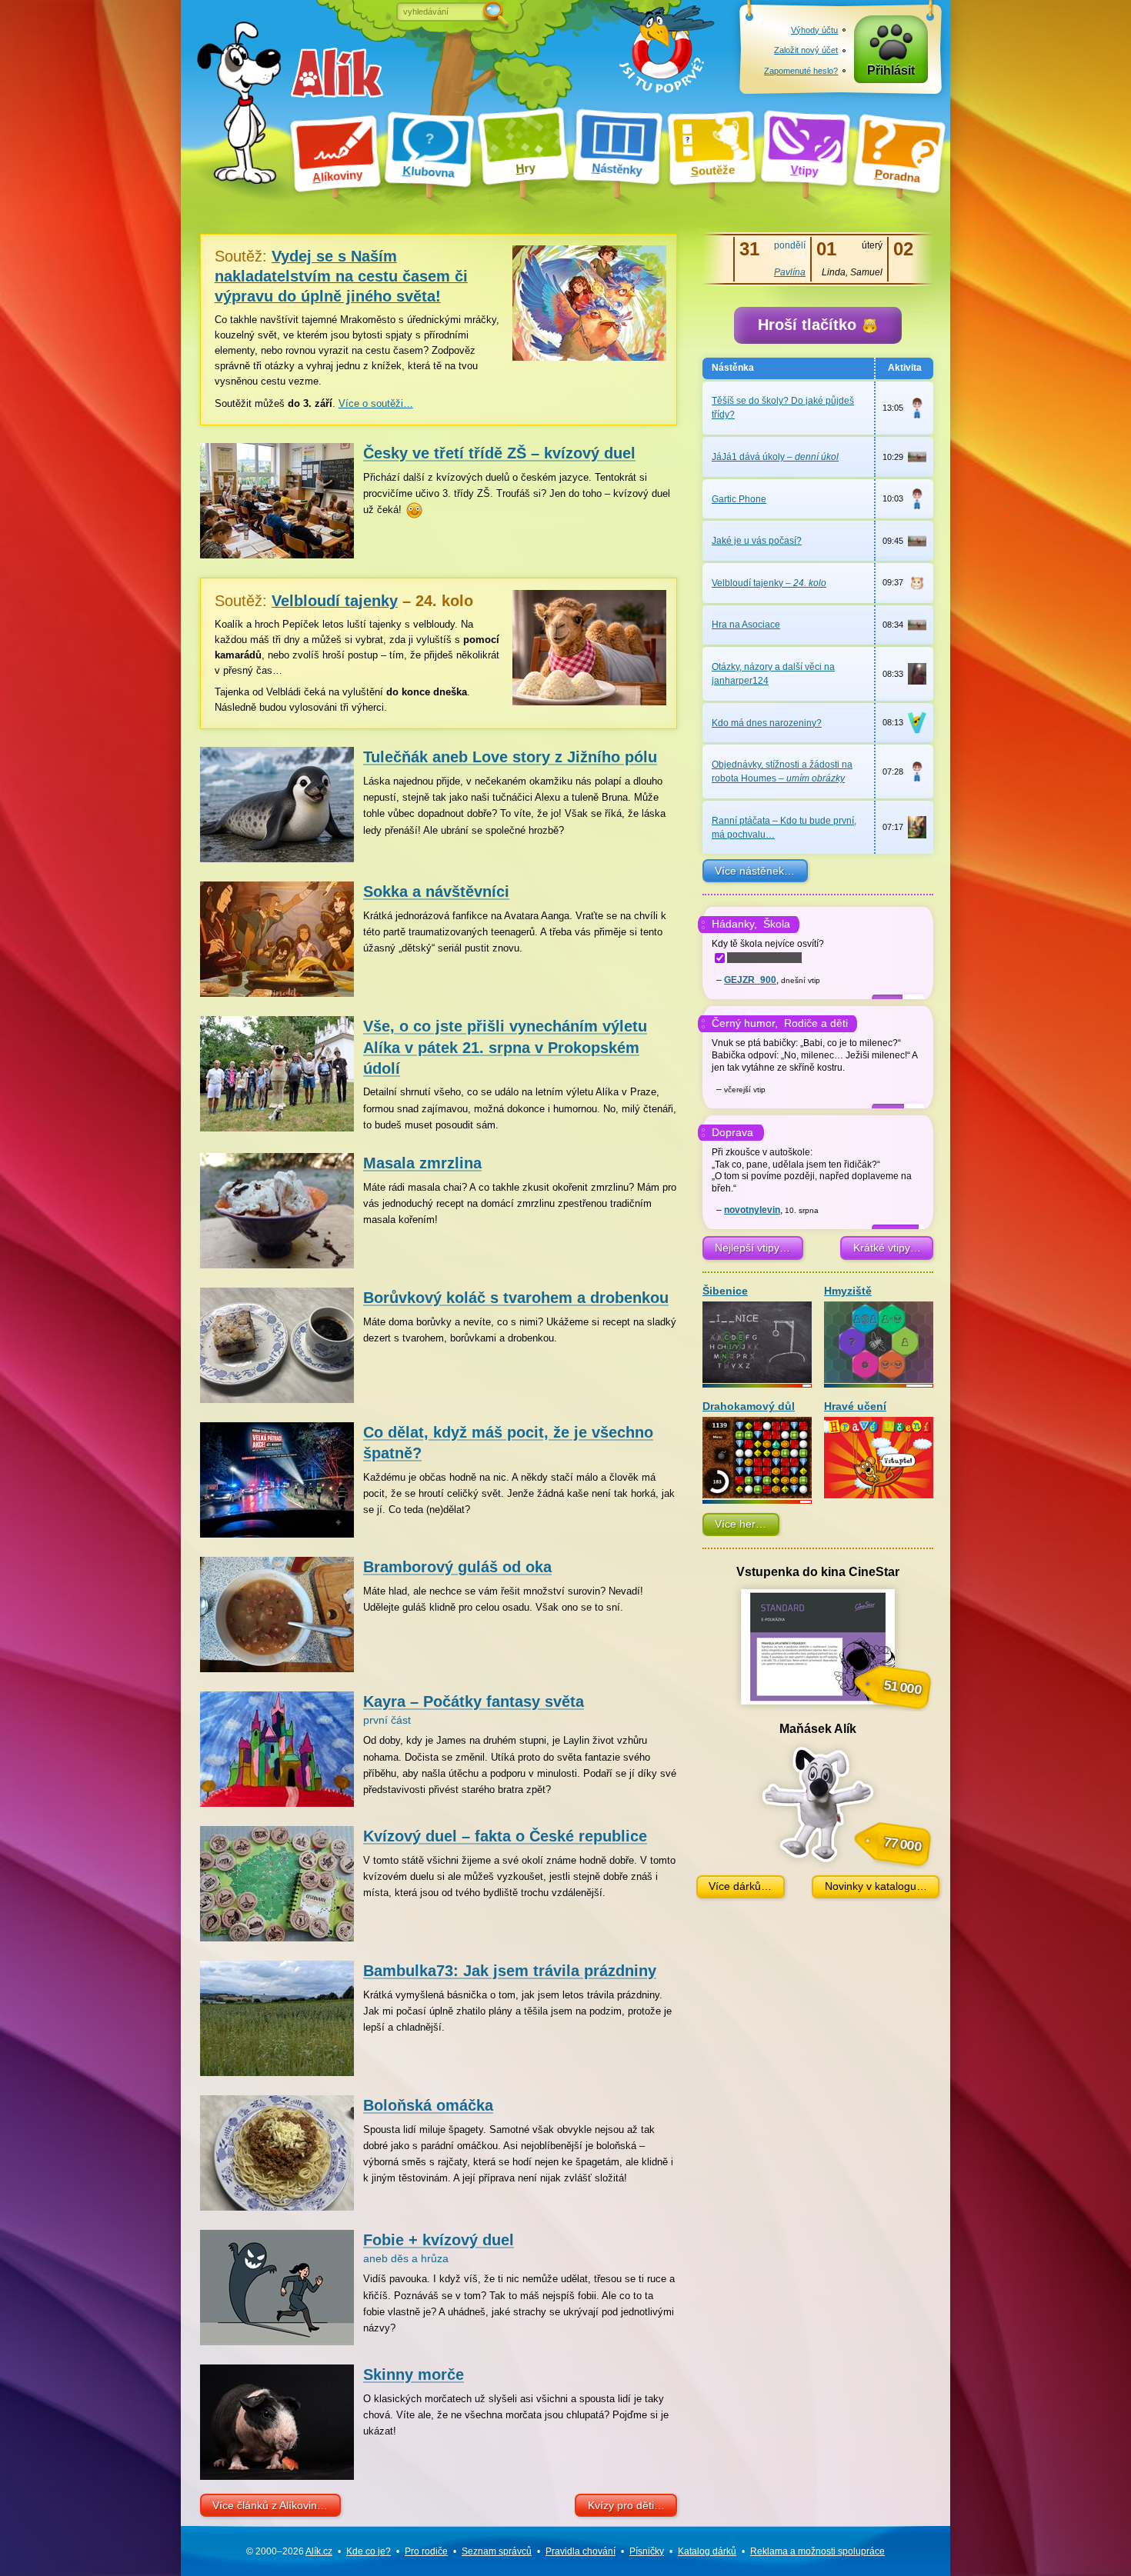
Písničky (647, 2551)
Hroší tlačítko (809, 325)
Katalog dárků (707, 2551)
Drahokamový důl (749, 1406)
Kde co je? (369, 2551)
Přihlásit (891, 70)
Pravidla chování (581, 2551)
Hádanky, (734, 924)
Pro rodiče (426, 2551)
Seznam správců (497, 2551)
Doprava (732, 1132)
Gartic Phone (739, 499)
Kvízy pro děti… (626, 2505)
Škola (777, 924)
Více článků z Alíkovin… (270, 2505)
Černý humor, (745, 1023)
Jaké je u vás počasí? (757, 541)
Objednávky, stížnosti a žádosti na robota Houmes (782, 771)
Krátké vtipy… (887, 1248)
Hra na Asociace (746, 625)
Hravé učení (855, 1406)
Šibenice (725, 1291)
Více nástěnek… (755, 871)
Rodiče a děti (816, 1023)
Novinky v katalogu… (876, 1886)
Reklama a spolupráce (817, 2551)
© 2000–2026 (289, 2551)
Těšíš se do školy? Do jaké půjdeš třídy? (783, 408)
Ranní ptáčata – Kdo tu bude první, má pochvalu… (784, 828)
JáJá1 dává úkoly (775, 457)
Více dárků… (740, 1886)
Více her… (741, 1524)
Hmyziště (848, 1291)
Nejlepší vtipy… (752, 1248)
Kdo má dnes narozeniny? (767, 723)
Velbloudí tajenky (769, 583)
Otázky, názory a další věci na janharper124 (773, 674)
